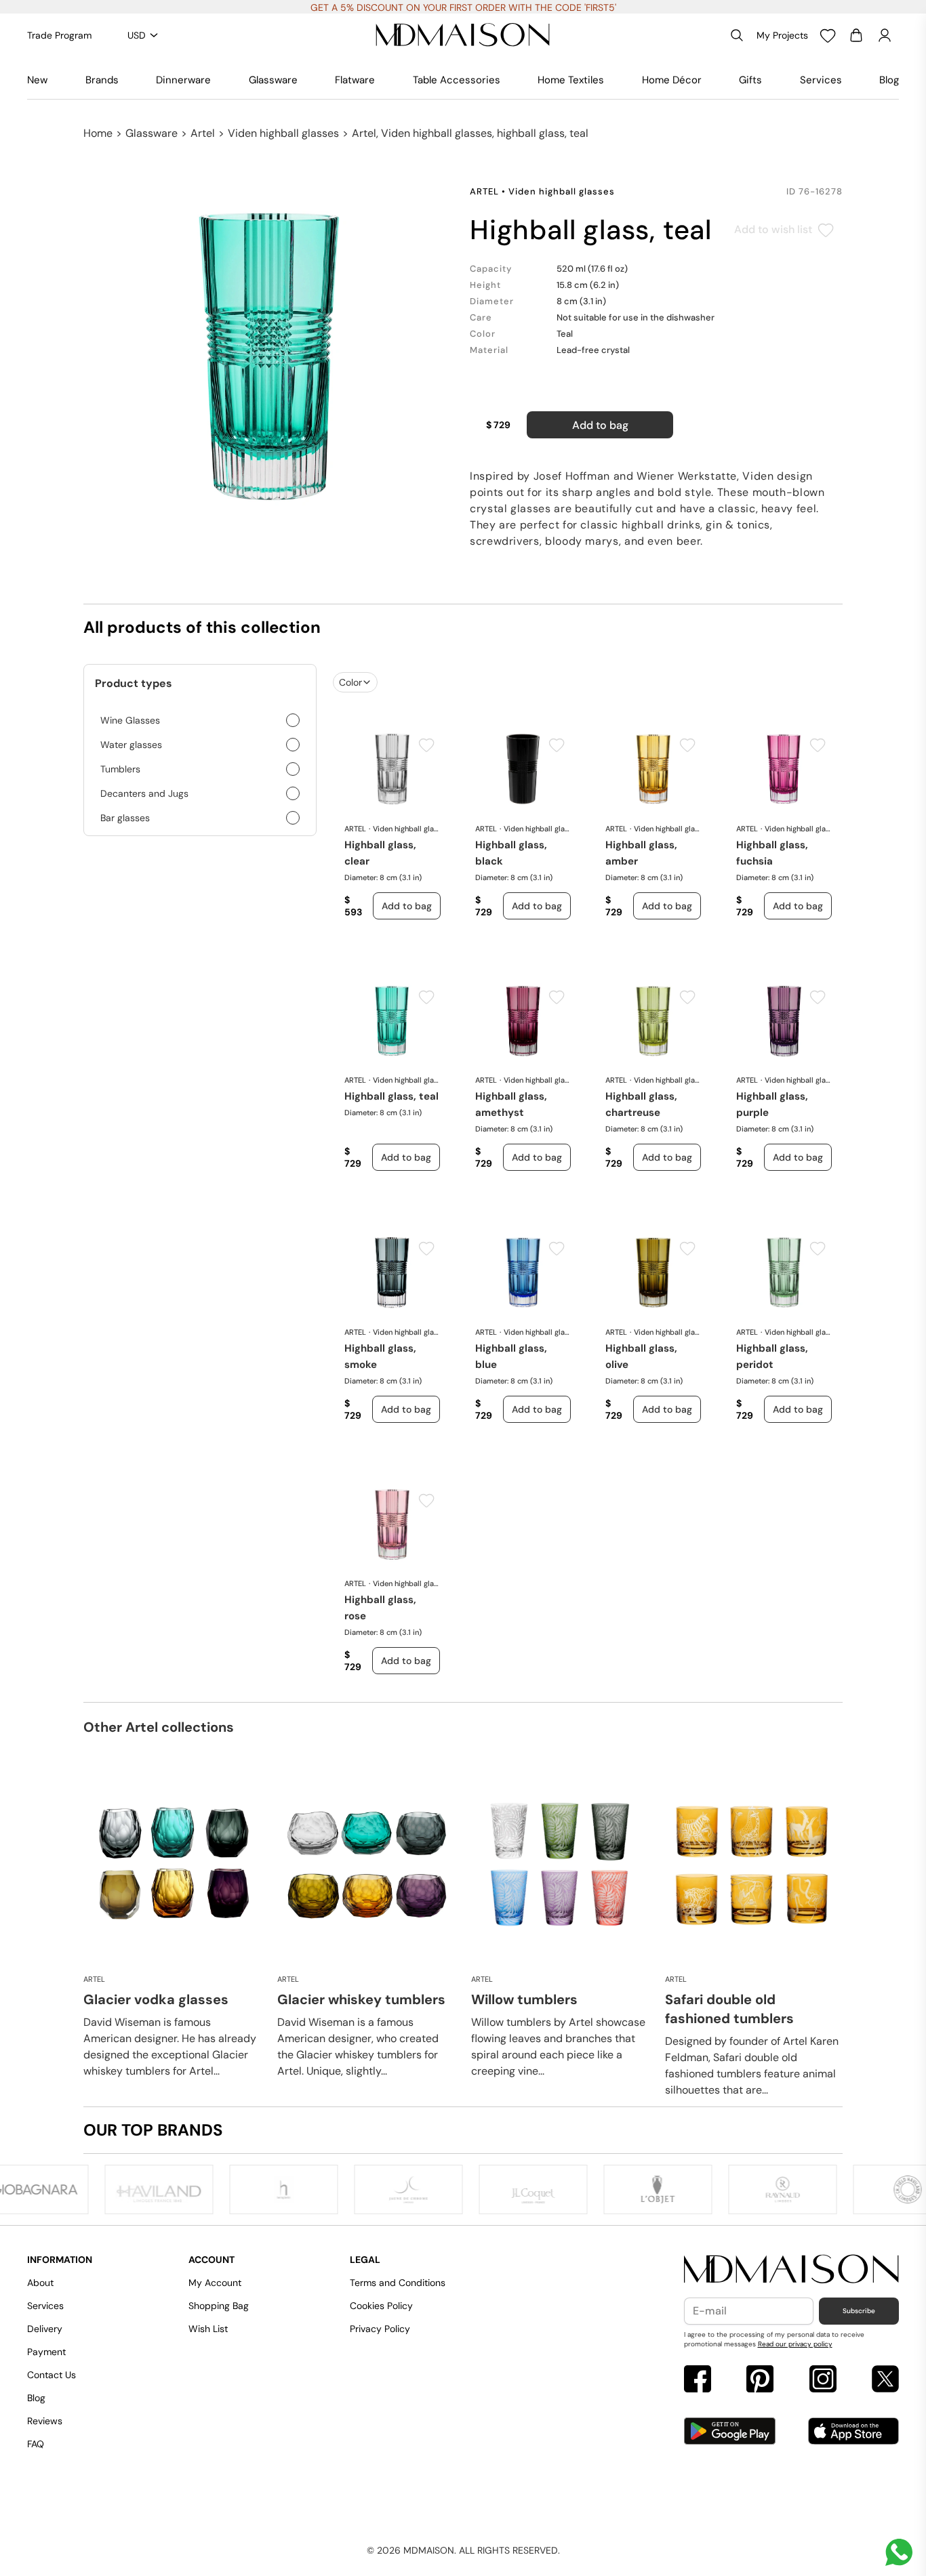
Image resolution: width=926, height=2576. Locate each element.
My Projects (782, 35)
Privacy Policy (380, 2329)
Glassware (273, 80)
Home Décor (672, 80)
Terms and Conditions (398, 2283)
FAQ (36, 2444)
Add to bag (600, 425)
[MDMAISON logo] (792, 2270)
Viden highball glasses (283, 133)
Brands (102, 80)
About (40, 2283)
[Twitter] (885, 2381)
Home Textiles (571, 80)
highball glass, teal (391, 1096)
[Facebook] (698, 2381)
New (37, 80)
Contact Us (52, 2375)
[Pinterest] (760, 2381)
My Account (215, 2283)
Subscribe (859, 2311)
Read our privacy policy (795, 2344)
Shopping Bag (219, 2306)
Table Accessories (457, 80)
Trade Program (59, 35)
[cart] (856, 35)
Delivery (45, 2329)
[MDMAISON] (463, 35)
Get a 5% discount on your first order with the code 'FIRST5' (463, 7)
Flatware (355, 80)
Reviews (45, 2421)
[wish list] (828, 35)
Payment (46, 2352)
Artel (203, 133)
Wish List (208, 2329)
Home (98, 133)
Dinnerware (183, 80)
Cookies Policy (381, 2306)
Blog (889, 80)
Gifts (750, 80)
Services (821, 80)
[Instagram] (823, 2381)
